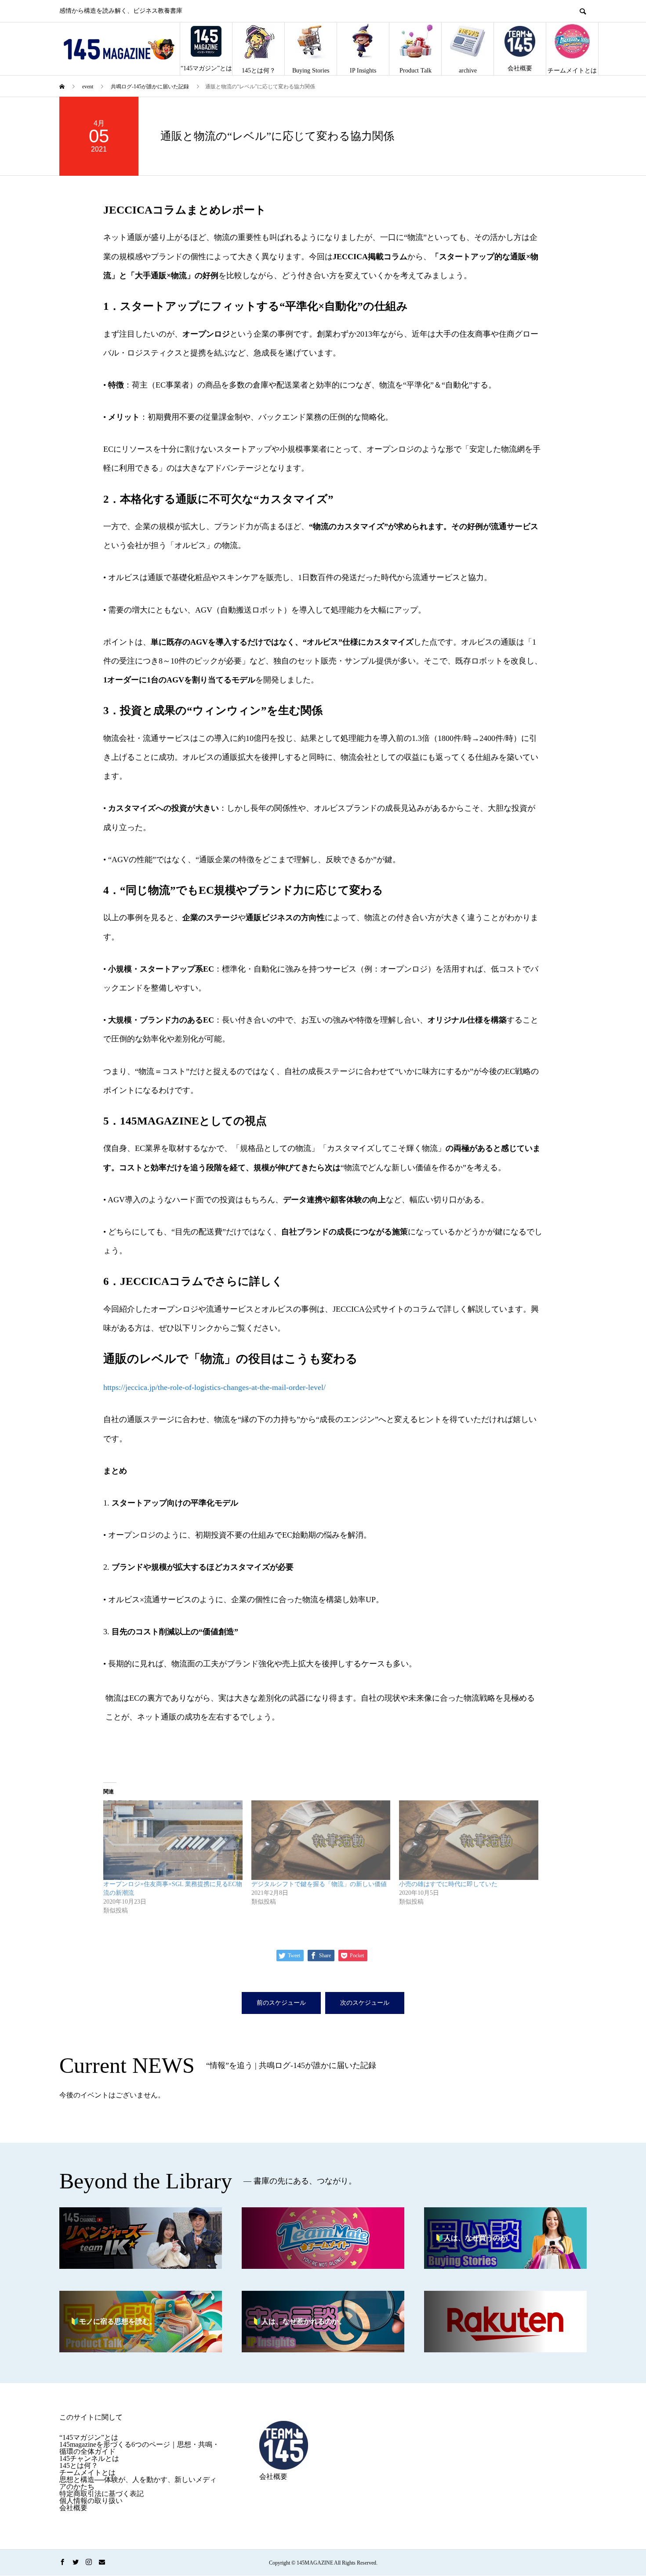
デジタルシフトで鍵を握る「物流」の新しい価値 (319, 1884)
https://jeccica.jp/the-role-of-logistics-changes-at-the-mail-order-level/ (214, 1387)
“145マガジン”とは (206, 68)
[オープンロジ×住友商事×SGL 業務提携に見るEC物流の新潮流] (173, 1840)
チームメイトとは (572, 71)
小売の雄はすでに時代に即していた (448, 1884)
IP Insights (363, 71)
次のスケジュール (365, 2003)
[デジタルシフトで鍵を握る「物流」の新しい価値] (321, 1840)
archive (468, 71)
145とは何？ (259, 71)
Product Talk (416, 71)
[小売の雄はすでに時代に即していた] (469, 1840)
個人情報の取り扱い (91, 2501)
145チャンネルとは (89, 2458)
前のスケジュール (281, 2003)
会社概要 (520, 68)
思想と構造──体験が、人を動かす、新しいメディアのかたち (138, 2483)
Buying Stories (311, 71)
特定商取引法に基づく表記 (102, 2494)
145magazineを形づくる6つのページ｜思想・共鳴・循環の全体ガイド (139, 2448)
